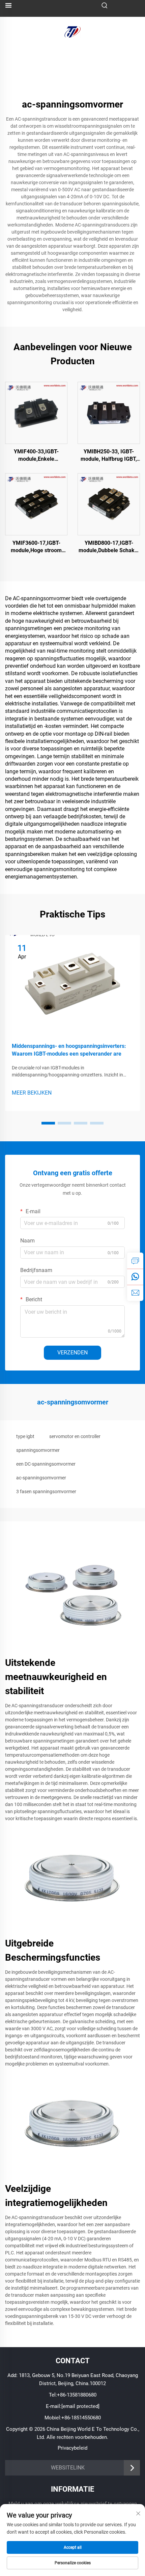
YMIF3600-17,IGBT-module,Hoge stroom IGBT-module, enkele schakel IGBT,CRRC (36, 547)
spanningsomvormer (38, 1450)
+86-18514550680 (81, 2418)
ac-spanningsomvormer (41, 1478)
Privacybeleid (72, 2448)
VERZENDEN (72, 1353)
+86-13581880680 (77, 2395)
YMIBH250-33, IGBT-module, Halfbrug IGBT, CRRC (109, 456)
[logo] (72, 31)
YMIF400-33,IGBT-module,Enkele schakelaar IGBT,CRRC (36, 456)
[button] (48, 1123)
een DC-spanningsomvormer (46, 1464)
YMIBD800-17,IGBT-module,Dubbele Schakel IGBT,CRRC (109, 547)
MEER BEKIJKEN (32, 1093)
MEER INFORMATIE (36, 413)
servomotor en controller (75, 1436)
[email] (135, 1293)
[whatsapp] (135, 1277)
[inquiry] (135, 1261)
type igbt (25, 1436)
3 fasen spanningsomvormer (46, 1491)
